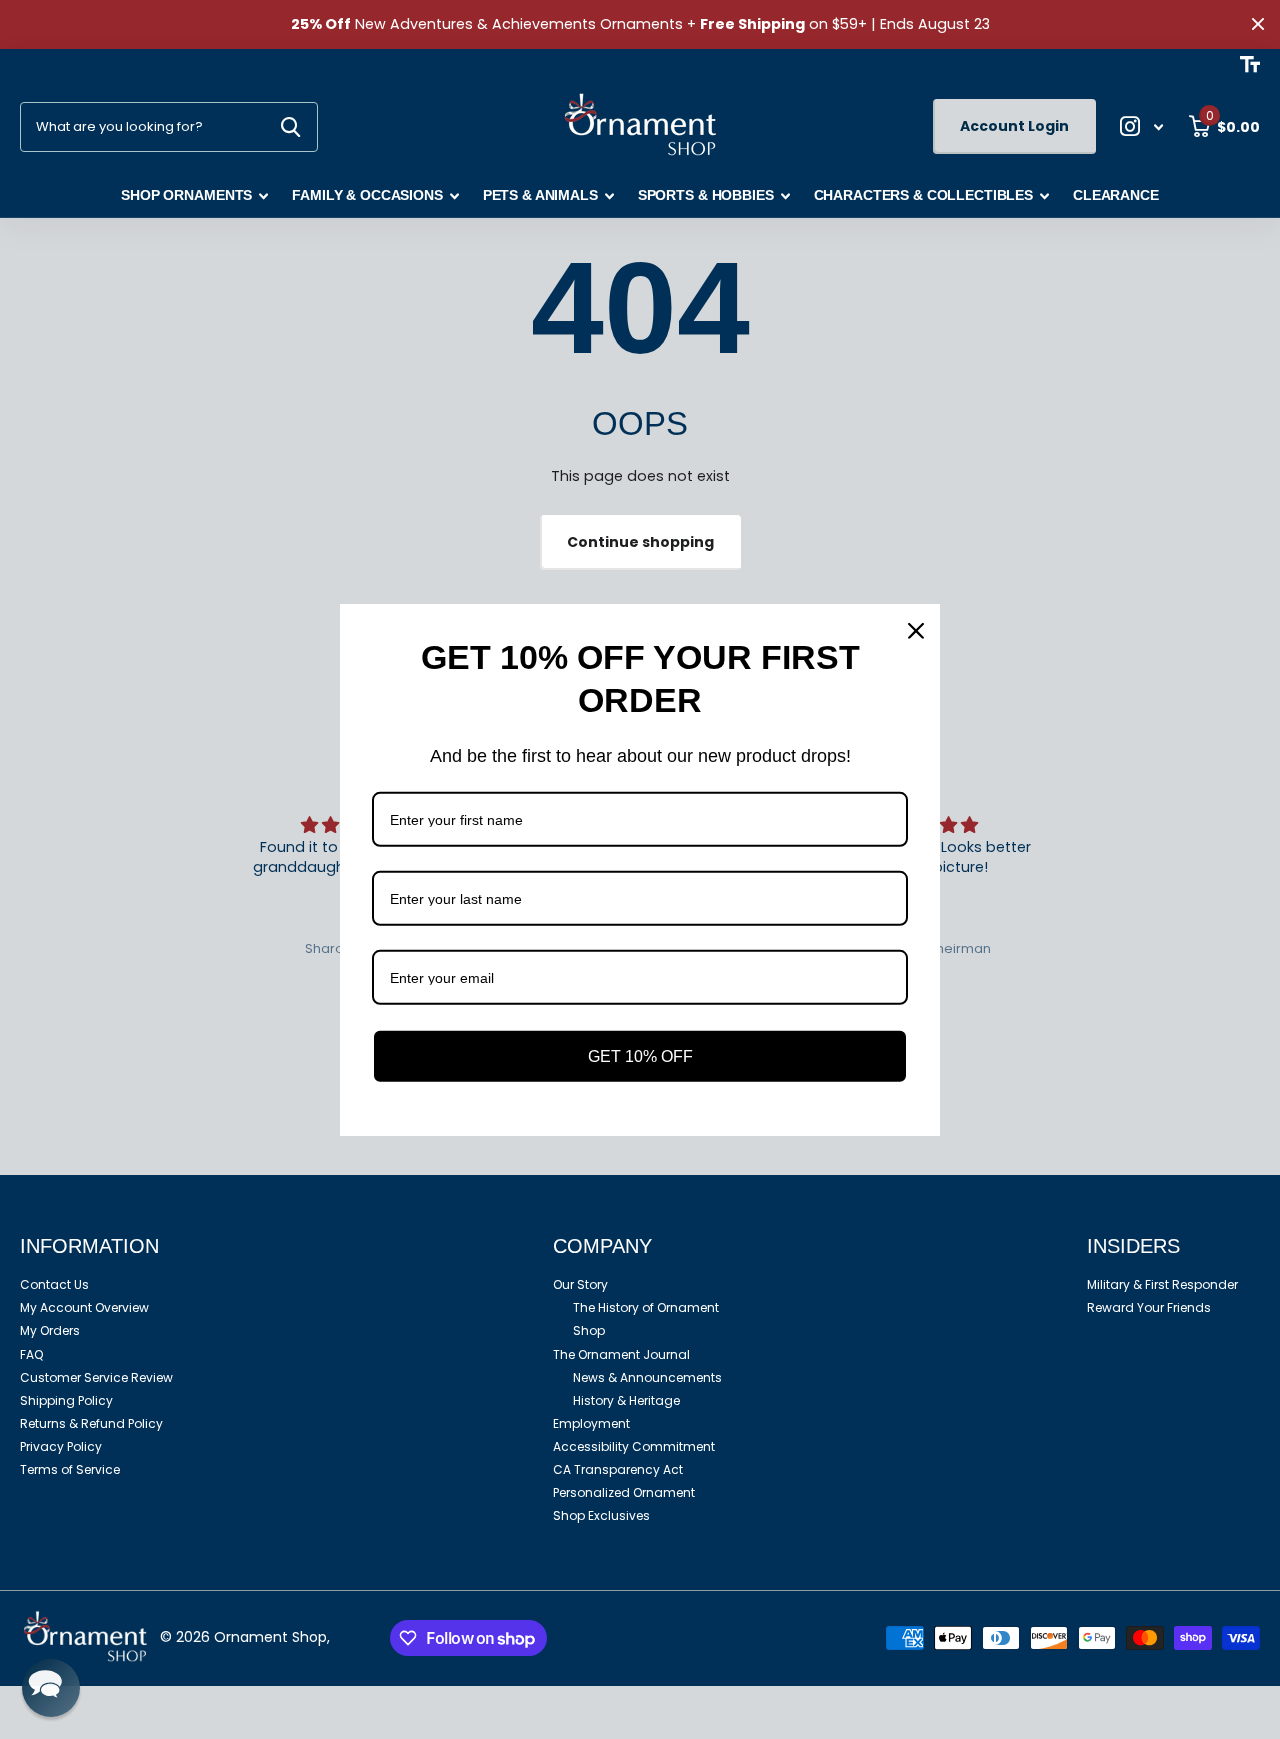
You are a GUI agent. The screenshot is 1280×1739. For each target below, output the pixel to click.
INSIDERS (1133, 1246)
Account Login (1014, 126)
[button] (51, 1688)
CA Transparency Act (618, 1469)
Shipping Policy (66, 1400)
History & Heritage (626, 1400)
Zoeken (290, 127)
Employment (591, 1423)
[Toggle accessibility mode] (1250, 64)
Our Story (580, 1284)
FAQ (31, 1354)
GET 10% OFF (640, 1055)
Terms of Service (70, 1469)
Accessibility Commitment (634, 1446)
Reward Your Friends (1149, 1307)
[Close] (916, 630)
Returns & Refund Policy (91, 1423)
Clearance (1116, 195)
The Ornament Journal (621, 1354)
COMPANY (602, 1246)
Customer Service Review (96, 1377)
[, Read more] (1142, 126)
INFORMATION (89, 1246)
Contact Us (54, 1284)
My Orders (50, 1330)
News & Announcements (647, 1377)
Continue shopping (640, 542)
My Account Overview (84, 1307)
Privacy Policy (61, 1446)
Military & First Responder (1162, 1284)
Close (1258, 24)
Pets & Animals (540, 195)
